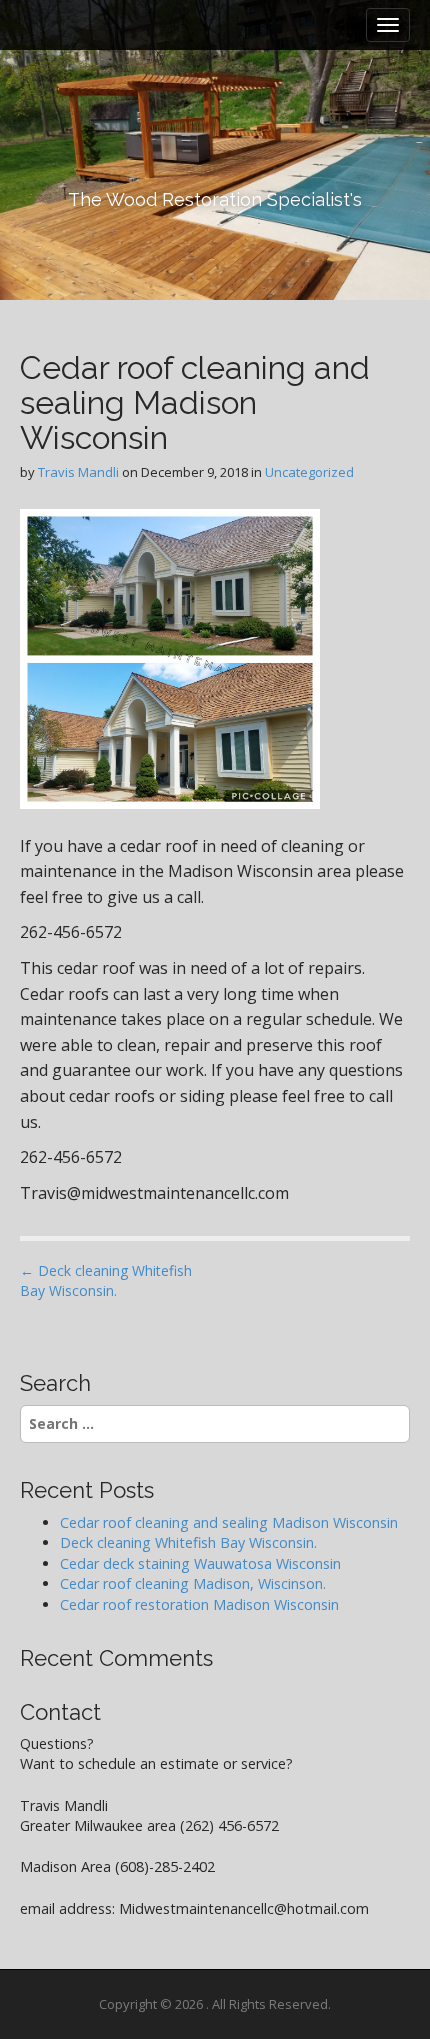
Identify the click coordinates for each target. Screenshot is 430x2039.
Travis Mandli (78, 472)
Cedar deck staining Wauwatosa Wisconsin (200, 1563)
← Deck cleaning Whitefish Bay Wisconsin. (106, 1280)
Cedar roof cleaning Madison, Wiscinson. (193, 1583)
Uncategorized (309, 472)
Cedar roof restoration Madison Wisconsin (201, 1604)
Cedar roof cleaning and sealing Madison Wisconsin (229, 1522)
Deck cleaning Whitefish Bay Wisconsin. (188, 1542)
